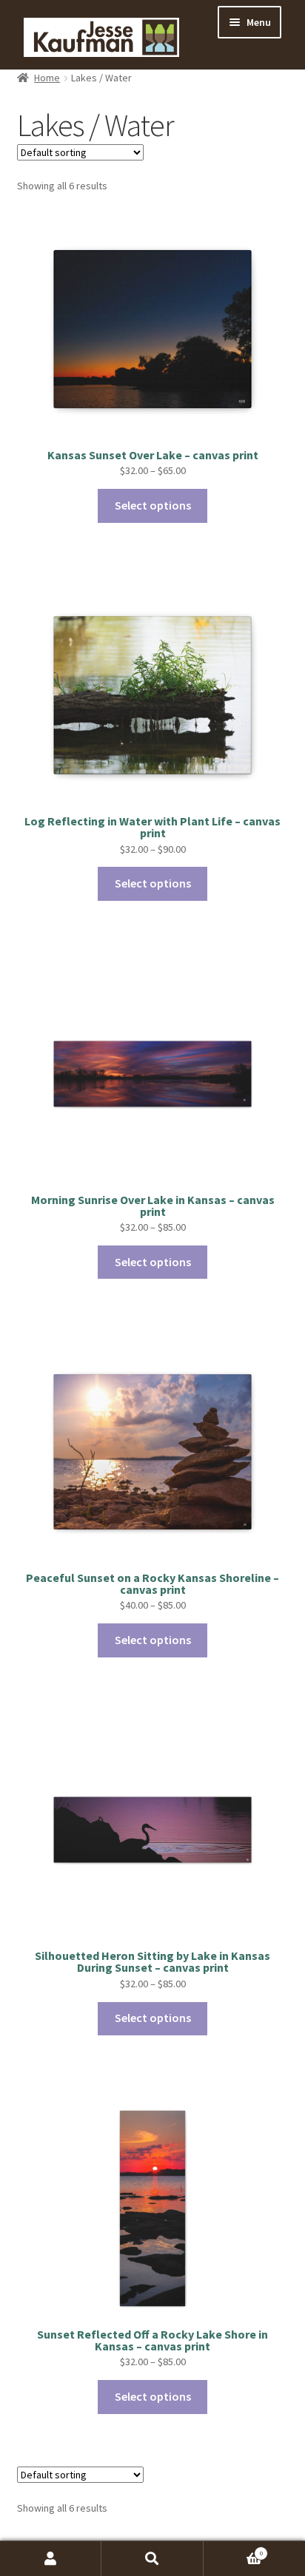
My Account (51, 2559)
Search (152, 2559)
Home (47, 78)
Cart (233, 2550)
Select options (153, 505)
